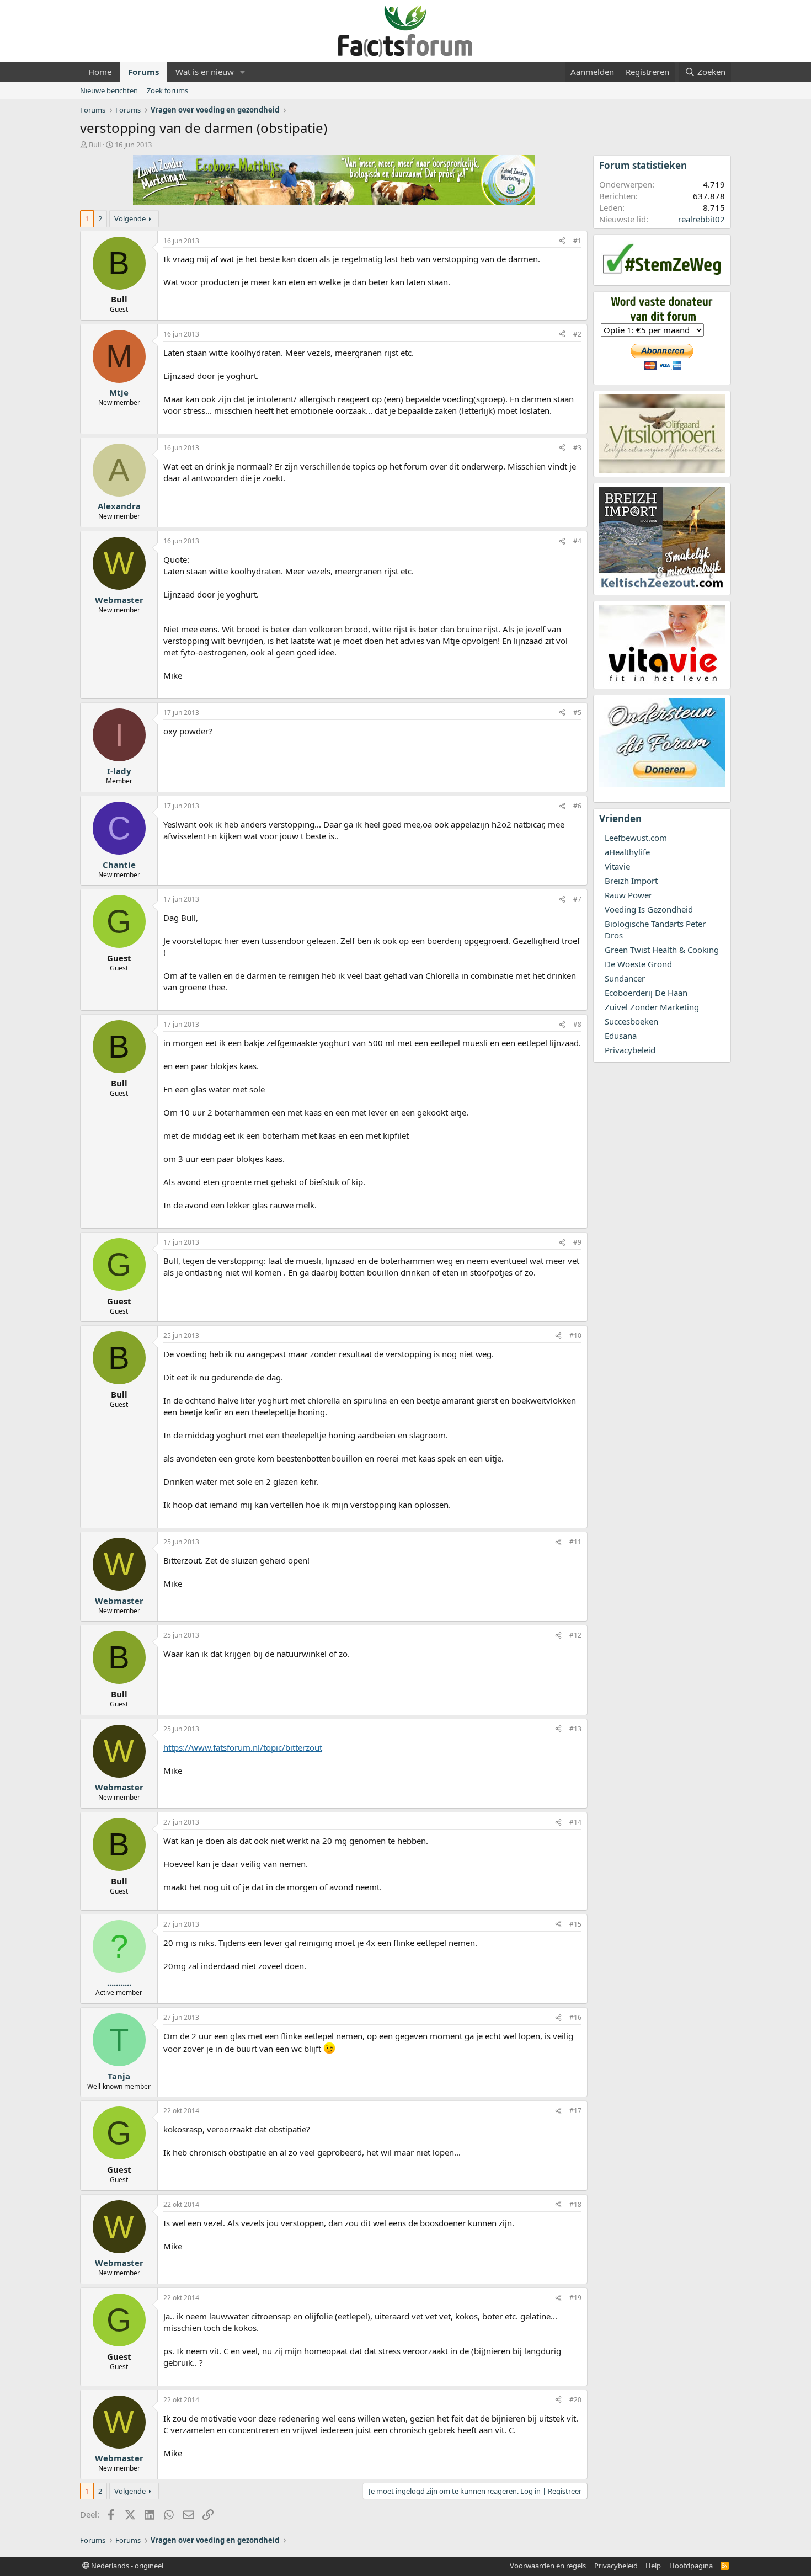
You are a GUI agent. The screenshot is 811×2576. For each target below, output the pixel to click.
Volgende (130, 218)
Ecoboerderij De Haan (646, 993)
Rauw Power (628, 895)
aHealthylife (627, 852)
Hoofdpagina (691, 2566)
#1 (577, 241)
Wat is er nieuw (205, 72)
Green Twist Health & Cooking (662, 950)
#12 (575, 1635)
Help (653, 2566)
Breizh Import (631, 881)
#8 (577, 1024)
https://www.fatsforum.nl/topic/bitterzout (243, 1747)
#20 (575, 2400)
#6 (577, 806)
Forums (143, 72)
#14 (575, 1822)
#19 (575, 2298)
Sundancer (625, 978)
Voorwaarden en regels (548, 2566)
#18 (575, 2204)
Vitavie (617, 866)
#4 (577, 541)
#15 (575, 1924)
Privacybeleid (630, 1050)
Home (100, 72)
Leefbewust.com (636, 838)
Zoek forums (167, 90)
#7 (577, 899)
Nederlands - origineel (126, 2566)
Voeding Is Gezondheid (649, 909)
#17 (575, 2111)
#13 (575, 1729)
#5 (577, 713)
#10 (575, 1335)
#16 (575, 2017)
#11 (575, 1542)
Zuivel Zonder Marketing (652, 1007)
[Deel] (562, 241)
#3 (577, 448)
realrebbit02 (701, 219)
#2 (577, 334)
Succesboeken (631, 1021)
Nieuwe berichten (109, 90)
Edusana (621, 1036)
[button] (243, 72)
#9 (577, 1242)
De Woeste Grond (638, 964)
